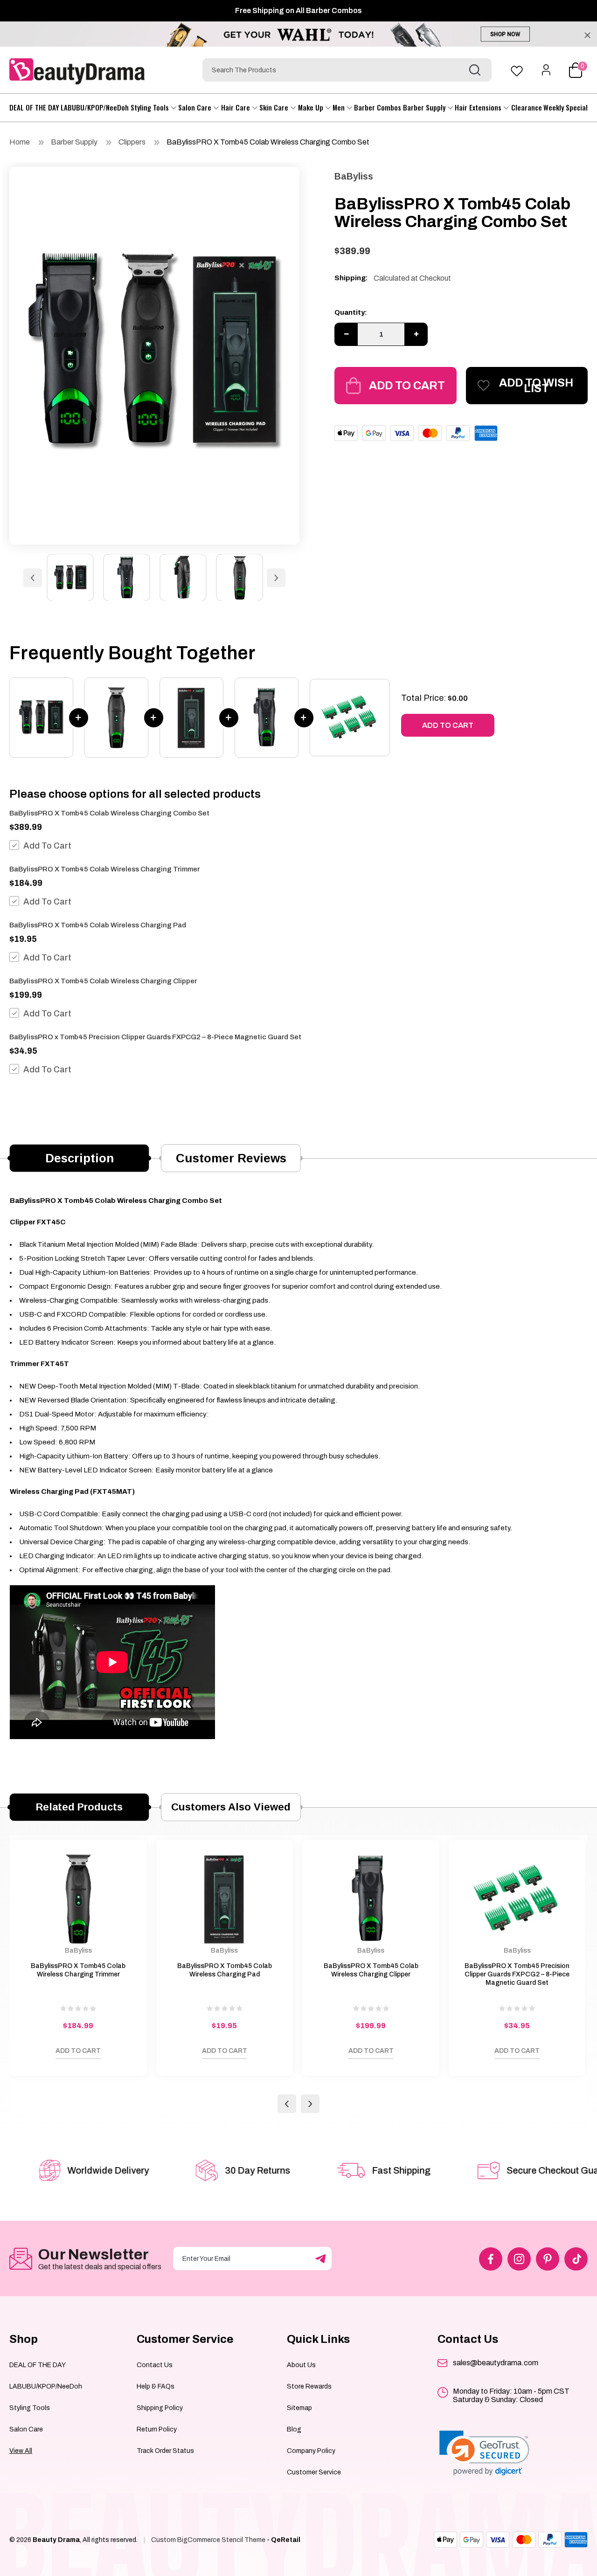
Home (20, 142)
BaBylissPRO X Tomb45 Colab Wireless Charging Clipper (103, 981)
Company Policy (311, 2451)
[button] (484, 2453)
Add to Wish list (536, 386)
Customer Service (314, 2472)
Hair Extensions (479, 107)
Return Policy (157, 2429)
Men (340, 107)
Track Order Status (165, 2451)
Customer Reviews (231, 1158)
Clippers (132, 142)
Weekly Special (566, 107)
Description (80, 1158)
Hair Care (236, 107)
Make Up (312, 107)
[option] (154, 353)
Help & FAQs (156, 2386)
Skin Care (275, 107)
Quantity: (351, 312)
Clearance (527, 107)
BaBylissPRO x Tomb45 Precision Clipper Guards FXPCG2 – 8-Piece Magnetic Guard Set (155, 1037)
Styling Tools (151, 107)
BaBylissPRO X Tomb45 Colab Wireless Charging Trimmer (104, 869)
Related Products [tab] (79, 1807)
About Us (301, 2365)
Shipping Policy (160, 2408)
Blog (294, 2429)
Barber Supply (425, 107)
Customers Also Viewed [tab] (231, 1807)
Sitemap (299, 2408)
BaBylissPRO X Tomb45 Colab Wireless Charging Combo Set (268, 142)
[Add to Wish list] (26, 2053)
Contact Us (155, 2365)
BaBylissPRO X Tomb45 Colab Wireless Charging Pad (98, 925)
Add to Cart (407, 386)
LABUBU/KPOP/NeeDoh (95, 107)
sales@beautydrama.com (496, 2363)
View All (21, 2451)
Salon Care (196, 107)
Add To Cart (47, 846)
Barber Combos (378, 107)
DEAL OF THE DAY (34, 107)
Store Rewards (309, 2386)
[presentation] (287, 2104)
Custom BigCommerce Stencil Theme (208, 2540)
